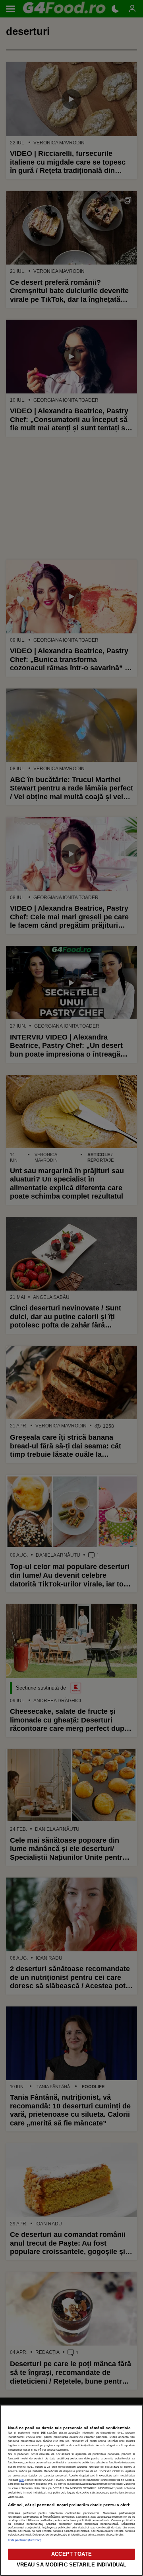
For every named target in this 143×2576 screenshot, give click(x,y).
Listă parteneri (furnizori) (25, 2540)
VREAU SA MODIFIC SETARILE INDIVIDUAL (72, 2565)
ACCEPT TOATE (71, 2554)
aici (21, 2480)
